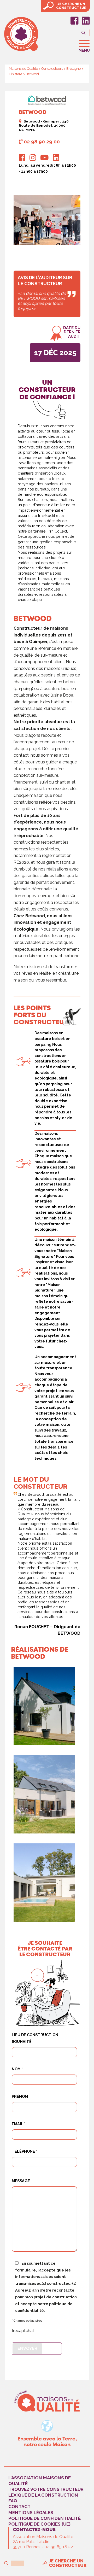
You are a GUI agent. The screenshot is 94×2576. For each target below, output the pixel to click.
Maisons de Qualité (23, 69)
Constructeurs (52, 69)
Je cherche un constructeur (68, 2563)
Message (21, 2181)
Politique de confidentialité (45, 2518)
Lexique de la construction (43, 2495)
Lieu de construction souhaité (35, 2038)
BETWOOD (33, 619)
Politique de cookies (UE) (39, 2524)
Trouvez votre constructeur (46, 2489)
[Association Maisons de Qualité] (47, 2401)
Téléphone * (24, 2151)
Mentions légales (31, 2512)
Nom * (17, 2069)
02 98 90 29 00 (42, 142)
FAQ (13, 2501)
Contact (19, 2507)
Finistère (16, 74)
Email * (19, 2124)
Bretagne (74, 69)
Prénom (20, 2096)
